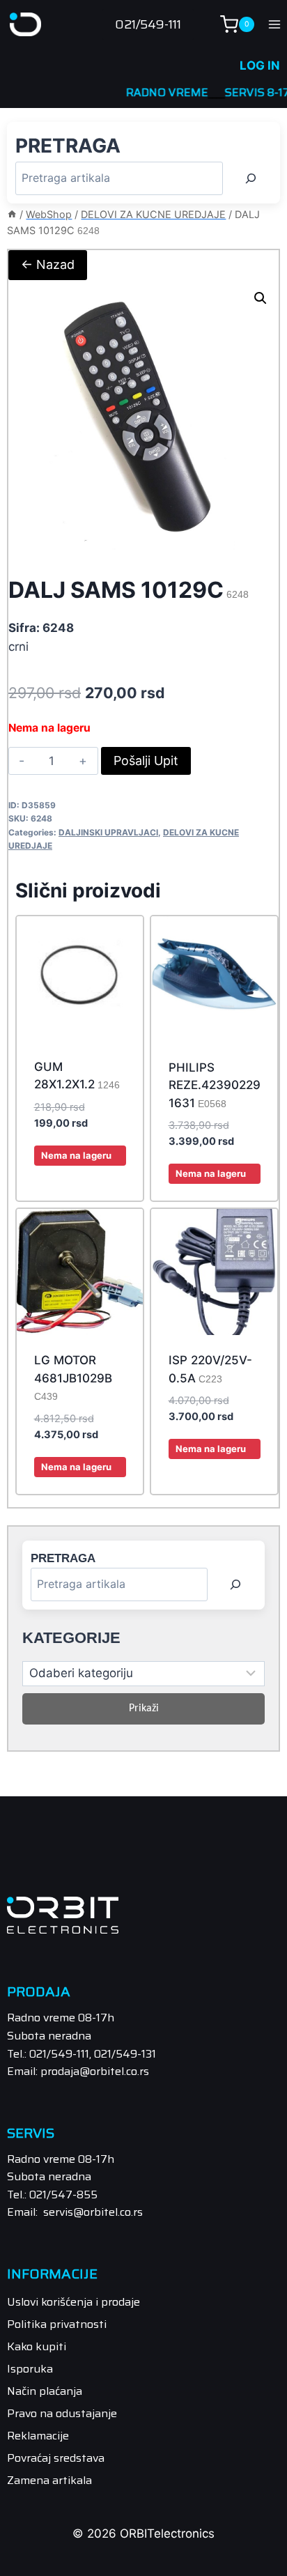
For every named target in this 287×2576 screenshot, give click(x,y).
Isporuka (30, 2369)
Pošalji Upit (146, 761)
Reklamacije (38, 2436)
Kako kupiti (37, 2346)
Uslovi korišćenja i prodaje (73, 2302)
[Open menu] (274, 24)
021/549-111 (148, 24)
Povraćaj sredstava (56, 2458)
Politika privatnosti (57, 2324)
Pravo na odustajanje (62, 2413)
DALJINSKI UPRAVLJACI (108, 832)
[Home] (12, 214)
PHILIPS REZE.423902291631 (215, 1085)
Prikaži (144, 1709)
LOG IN (260, 65)
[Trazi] (251, 178)
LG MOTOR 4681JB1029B (73, 1378)
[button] (261, 298)
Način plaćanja (45, 2391)
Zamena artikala (49, 2480)
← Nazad (48, 264)
